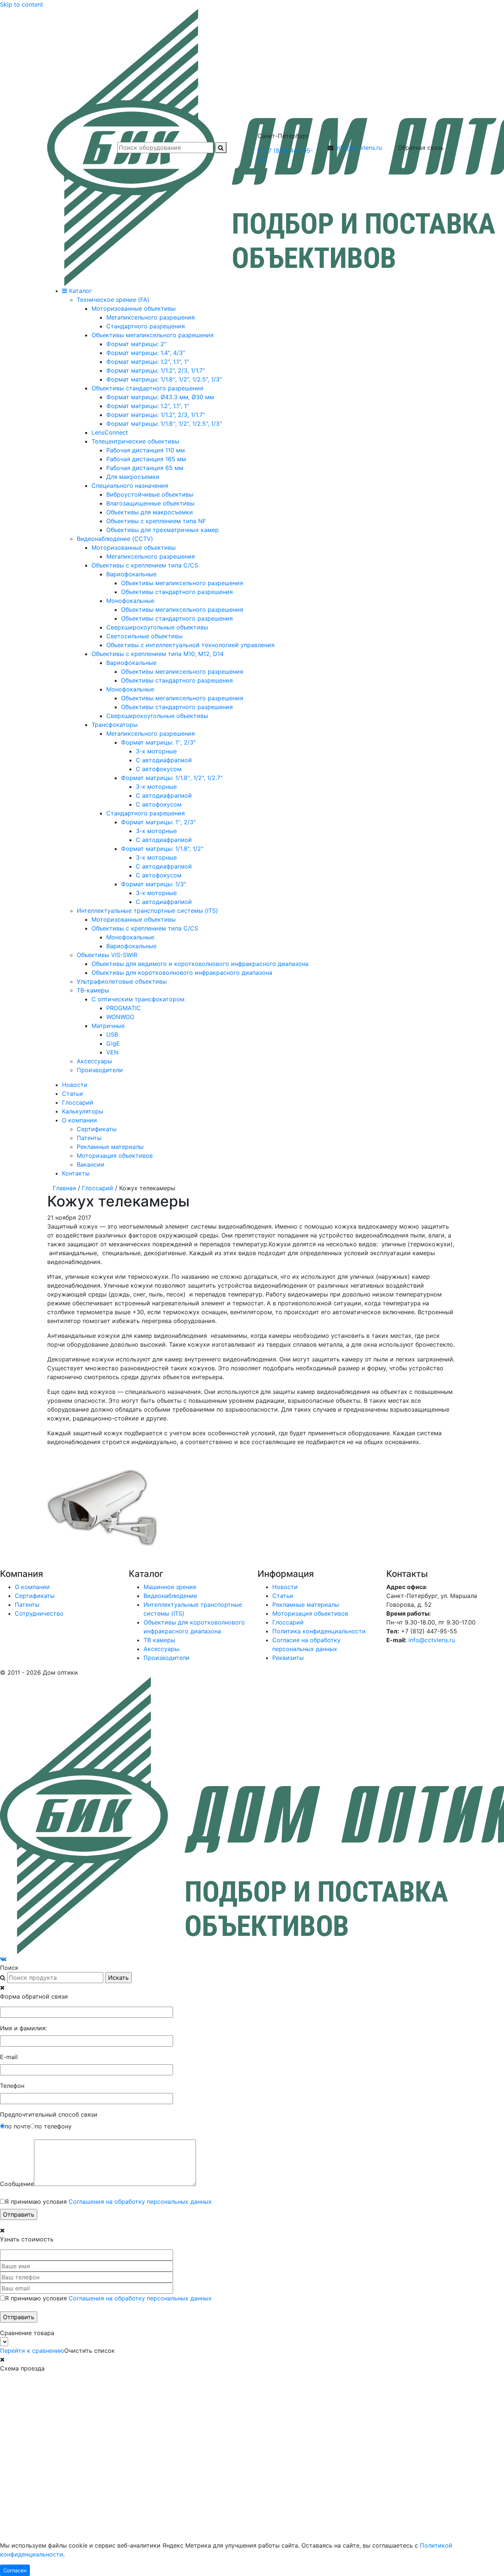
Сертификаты (97, 1129)
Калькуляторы (83, 1111)
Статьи (73, 1094)
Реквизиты (288, 1658)
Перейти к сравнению (32, 2351)
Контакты (76, 1173)
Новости (75, 1085)
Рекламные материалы (110, 1147)
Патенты (89, 1138)
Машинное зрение (170, 1587)
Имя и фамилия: (23, 2028)
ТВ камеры (159, 1640)
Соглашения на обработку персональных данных (140, 2202)
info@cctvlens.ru (359, 148)
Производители (167, 1658)
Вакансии (91, 1164)
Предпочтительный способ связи (49, 2114)
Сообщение (17, 2184)
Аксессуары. (162, 1649)
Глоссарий (78, 1102)
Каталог (80, 291)
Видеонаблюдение (170, 1596)
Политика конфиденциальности (319, 1631)
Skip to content (22, 4)
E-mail (9, 2057)
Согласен (15, 2570)
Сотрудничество (39, 1613)
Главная (64, 1188)
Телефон (12, 2086)
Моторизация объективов (115, 1156)
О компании (80, 1120)
